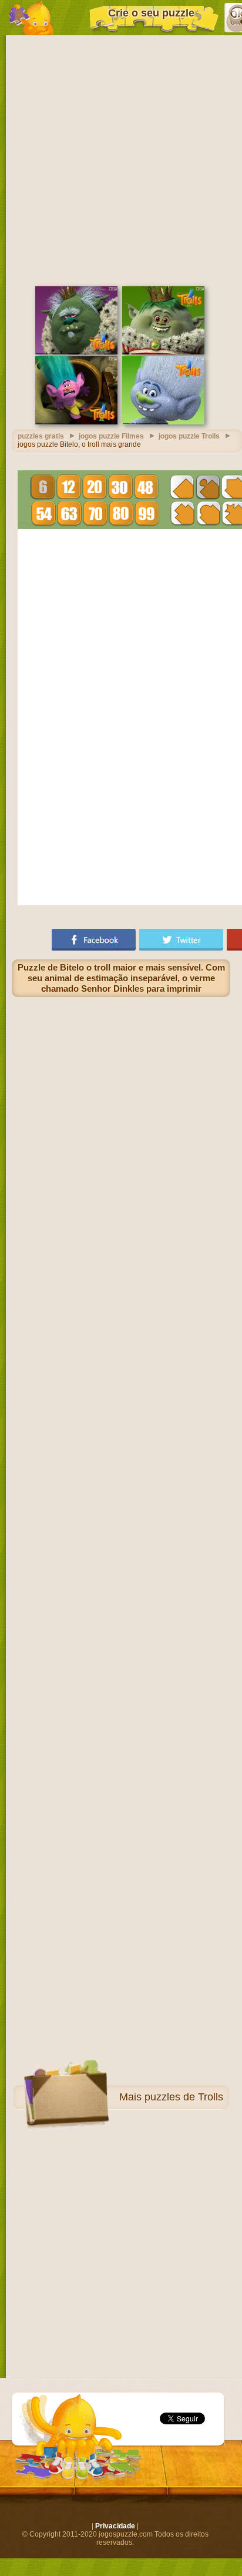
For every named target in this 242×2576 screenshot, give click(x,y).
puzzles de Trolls (184, 2097)
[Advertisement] (121, 159)
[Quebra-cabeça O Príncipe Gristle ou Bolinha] (163, 352)
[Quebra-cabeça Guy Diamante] (163, 422)
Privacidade (115, 2526)
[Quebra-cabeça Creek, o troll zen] (76, 422)
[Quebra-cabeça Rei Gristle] (76, 352)
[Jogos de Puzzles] (31, 18)
